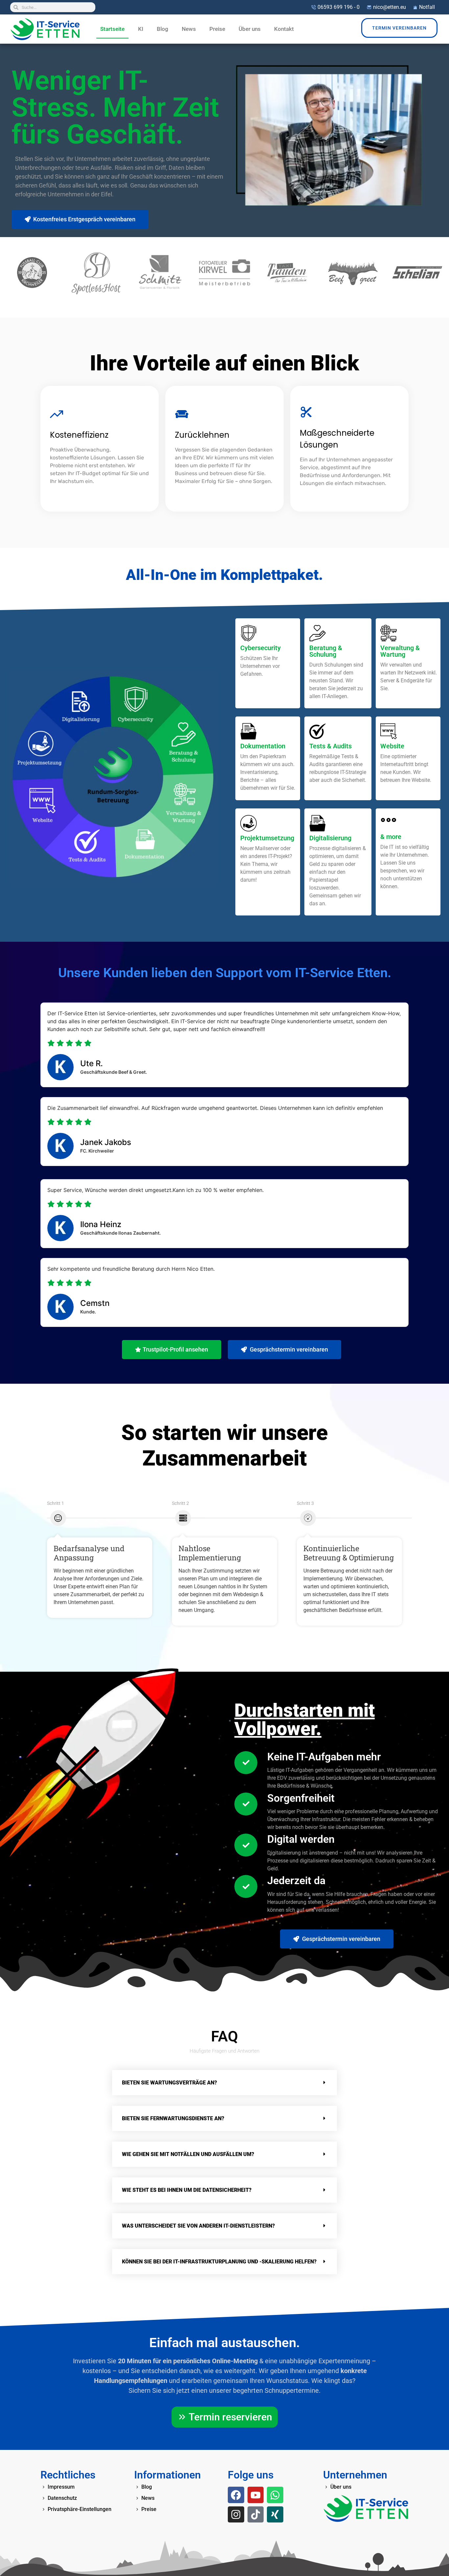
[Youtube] (256, 2495)
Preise (217, 29)
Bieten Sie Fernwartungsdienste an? (173, 2118)
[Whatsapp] (275, 2495)
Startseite (112, 29)
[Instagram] (236, 2515)
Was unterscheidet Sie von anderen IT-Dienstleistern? (198, 2226)
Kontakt (284, 29)
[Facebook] (236, 2495)
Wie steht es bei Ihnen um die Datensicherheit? (187, 2190)
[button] (225, 2083)
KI (141, 29)
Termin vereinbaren (399, 28)
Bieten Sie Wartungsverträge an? (169, 2083)
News (189, 29)
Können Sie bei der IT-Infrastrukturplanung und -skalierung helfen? (219, 2262)
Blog (163, 29)
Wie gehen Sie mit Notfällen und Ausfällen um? (188, 2154)
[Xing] (275, 2515)
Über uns (250, 29)
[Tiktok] (256, 2515)
